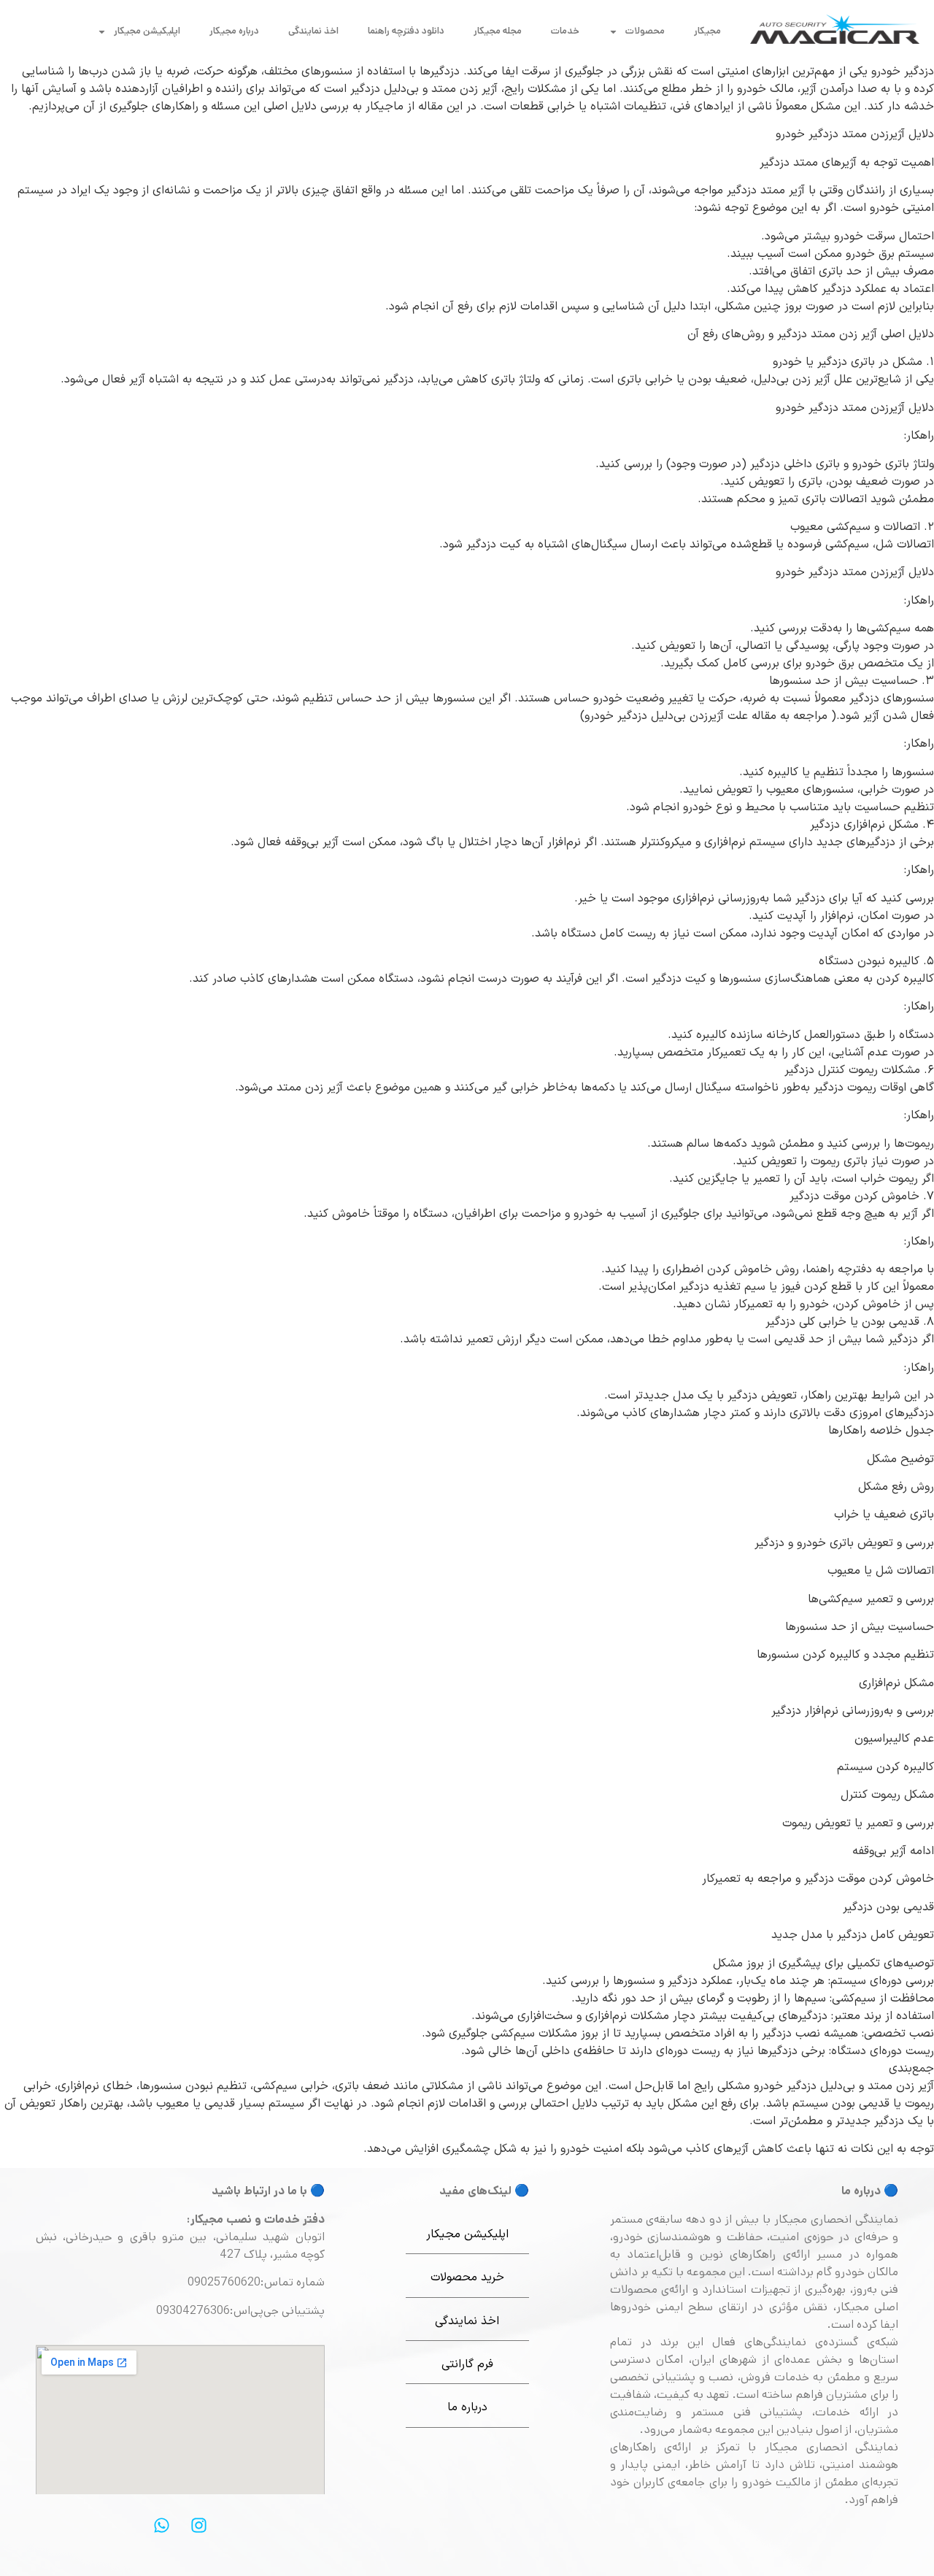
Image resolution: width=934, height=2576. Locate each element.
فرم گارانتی (467, 2364)
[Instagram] (198, 2526)
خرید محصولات (467, 2277)
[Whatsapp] (161, 2526)
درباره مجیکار (234, 31)
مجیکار (707, 31)
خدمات (565, 31)
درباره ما (467, 2407)
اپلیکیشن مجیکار (147, 31)
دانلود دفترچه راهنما (406, 31)
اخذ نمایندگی (313, 31)
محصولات (645, 31)
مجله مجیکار (498, 31)
